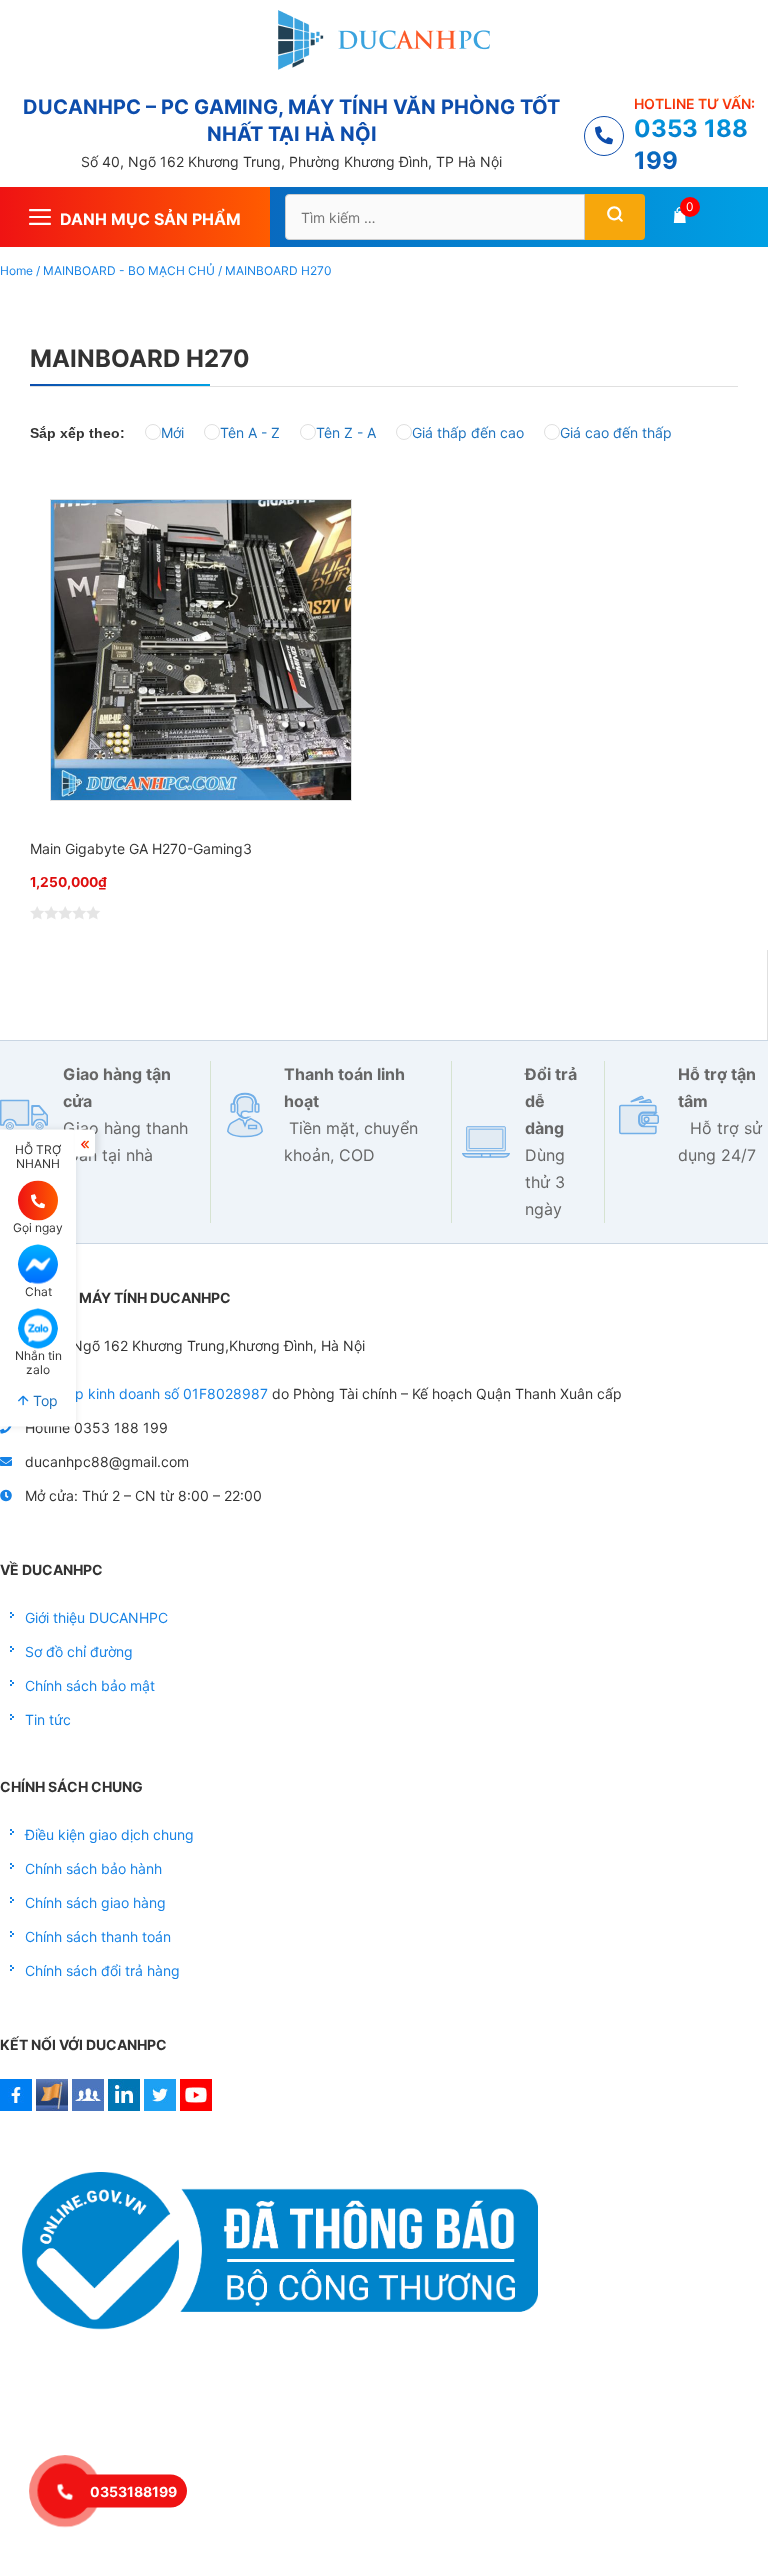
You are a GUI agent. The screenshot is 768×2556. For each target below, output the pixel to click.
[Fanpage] (52, 2105)
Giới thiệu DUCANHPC (96, 1617)
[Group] (88, 2105)
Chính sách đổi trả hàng (102, 1970)
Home (16, 270)
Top (43, 1400)
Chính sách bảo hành (93, 1868)
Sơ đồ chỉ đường (79, 1651)
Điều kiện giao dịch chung (109, 1834)
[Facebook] (16, 2105)
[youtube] (196, 2105)
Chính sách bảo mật (90, 1685)
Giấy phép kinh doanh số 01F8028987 (142, 1393)
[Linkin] (124, 2105)
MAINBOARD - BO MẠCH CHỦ (129, 270)
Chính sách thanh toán (98, 1936)
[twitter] (160, 2105)
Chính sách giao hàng (95, 1902)
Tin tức (48, 1719)
